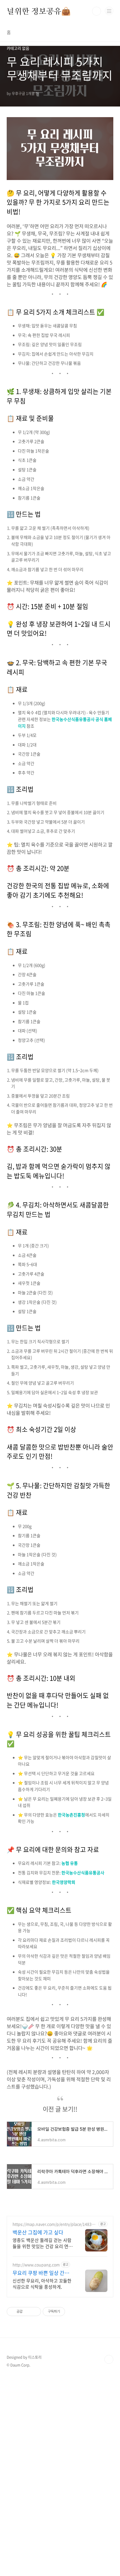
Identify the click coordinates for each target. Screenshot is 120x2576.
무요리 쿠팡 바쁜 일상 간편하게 (43, 2273)
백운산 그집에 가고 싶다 (38, 2232)
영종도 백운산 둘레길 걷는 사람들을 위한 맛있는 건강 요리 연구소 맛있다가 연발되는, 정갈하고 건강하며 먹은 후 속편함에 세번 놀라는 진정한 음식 (43, 2243)
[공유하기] (28, 2312)
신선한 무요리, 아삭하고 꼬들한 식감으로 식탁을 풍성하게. (42, 2283)
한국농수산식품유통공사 (83, 1873)
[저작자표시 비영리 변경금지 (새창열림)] (73, 2312)
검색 (97, 11)
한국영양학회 (64, 1882)
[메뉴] (109, 11)
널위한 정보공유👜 (39, 11)
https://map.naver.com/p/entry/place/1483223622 (54, 2224)
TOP (109, 2359)
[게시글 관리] (35, 2312)
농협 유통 (70, 1863)
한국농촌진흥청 (71, 1815)
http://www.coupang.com (36, 2265)
